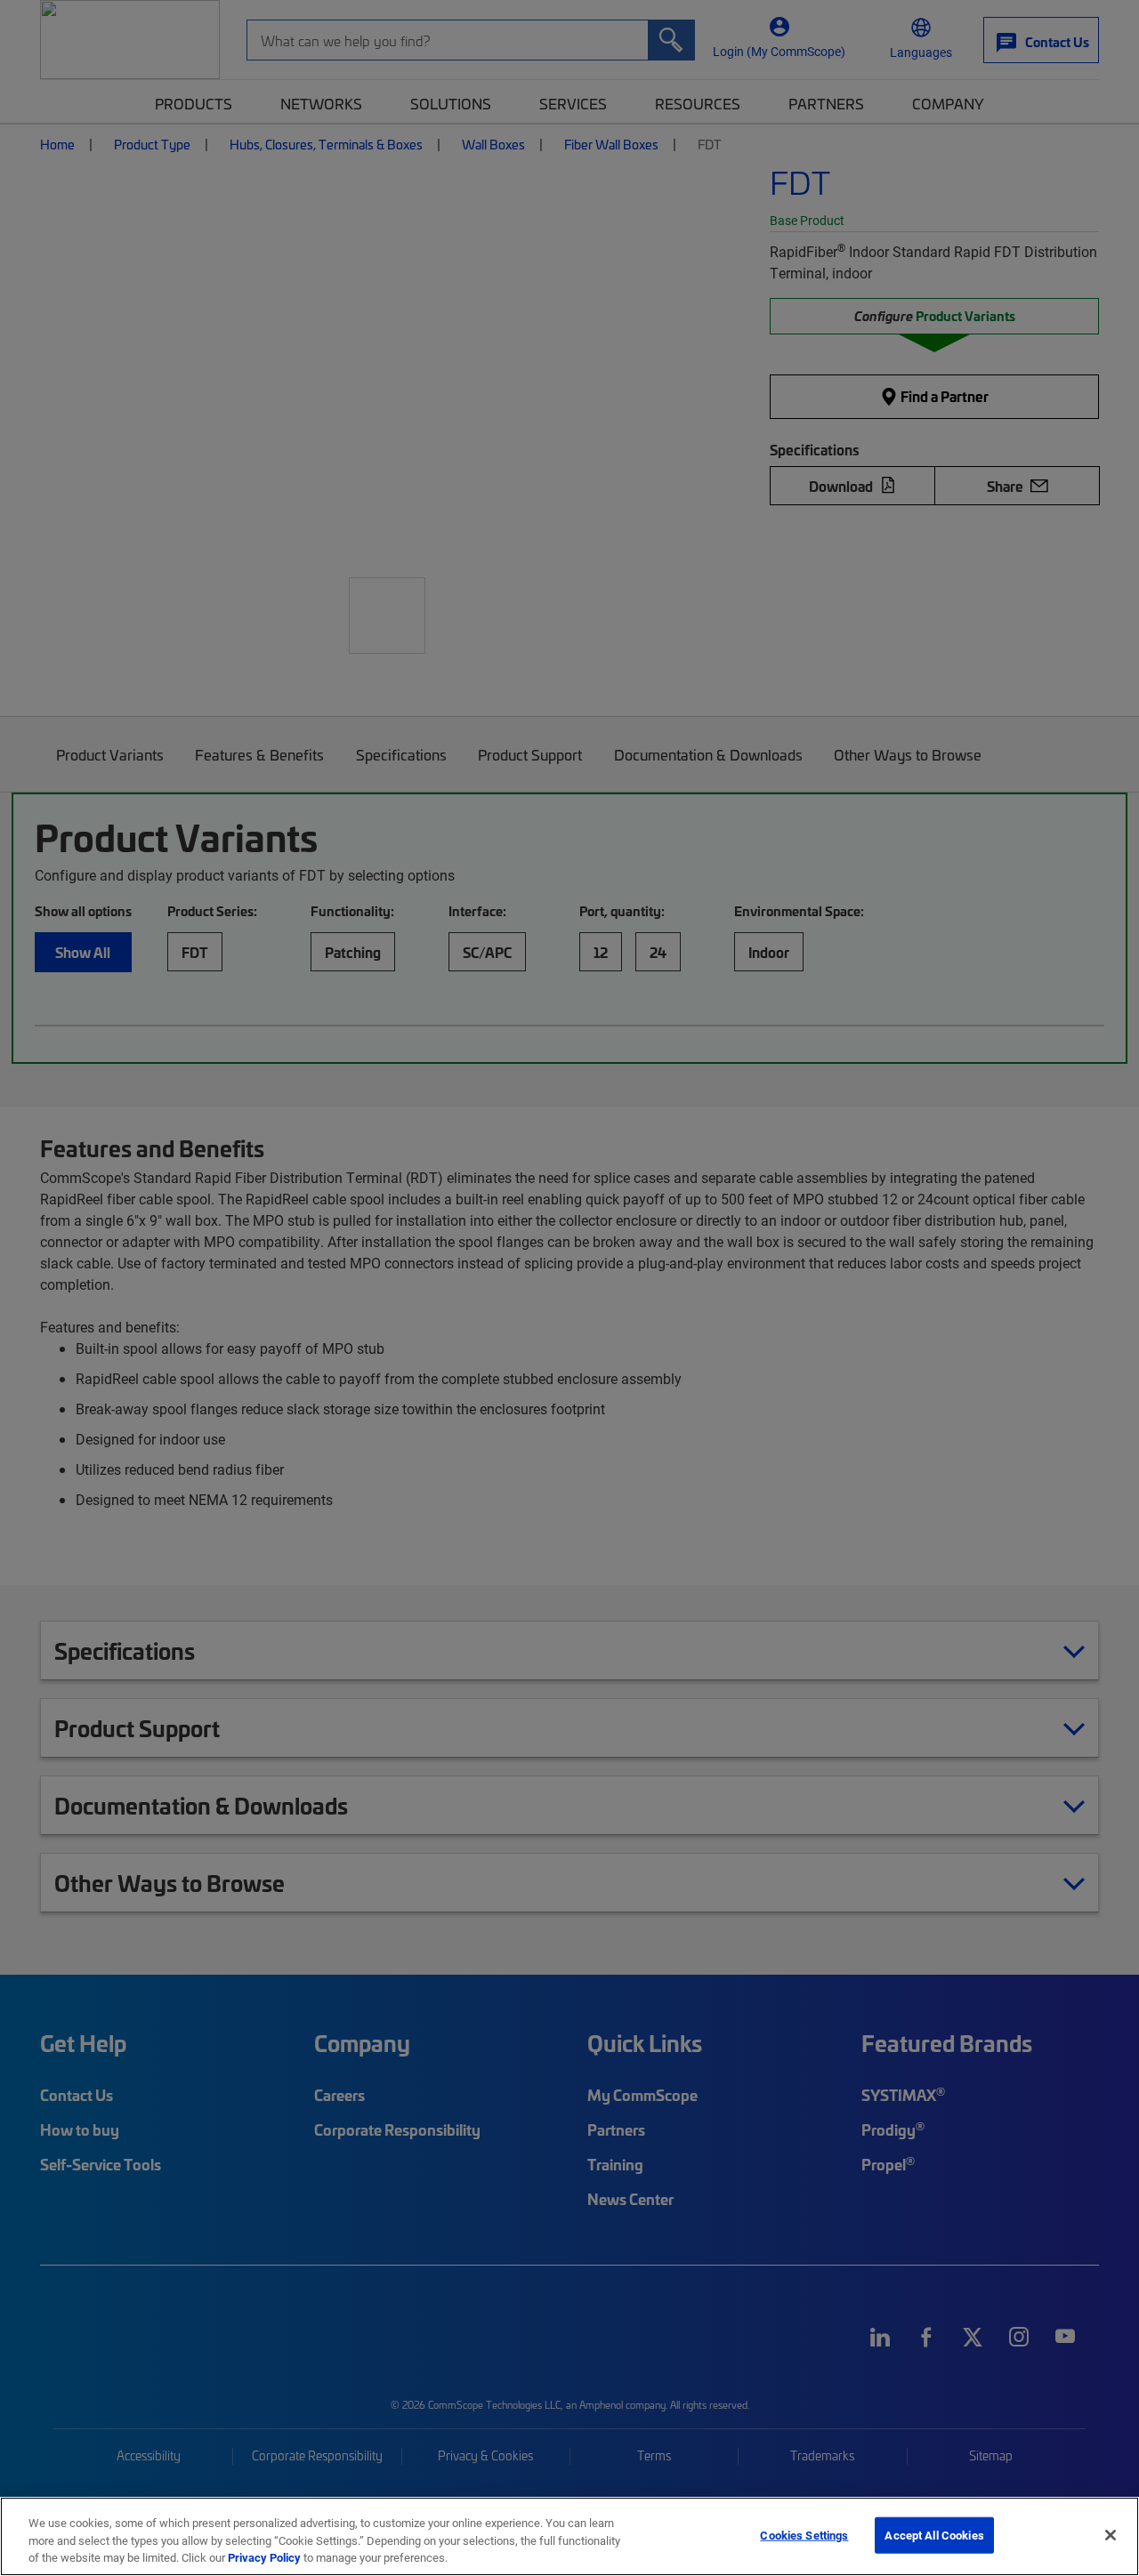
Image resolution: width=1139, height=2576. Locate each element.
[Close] (1111, 2535)
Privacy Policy (264, 2557)
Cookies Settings (804, 2534)
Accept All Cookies (934, 2534)
